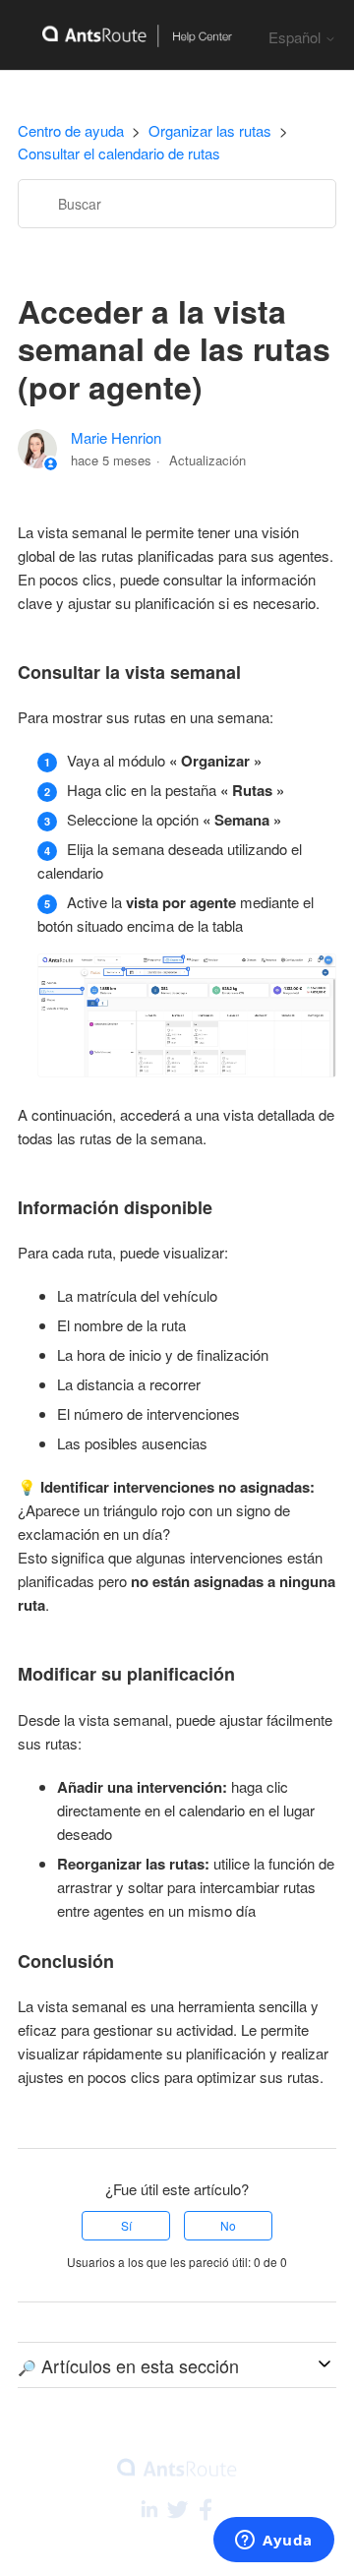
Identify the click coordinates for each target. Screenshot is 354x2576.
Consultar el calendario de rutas (119, 153)
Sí (126, 2225)
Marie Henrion (116, 437)
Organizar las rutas (210, 130)
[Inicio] (125, 35)
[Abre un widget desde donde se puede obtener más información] (274, 2542)
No (228, 2225)
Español (296, 37)
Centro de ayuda (71, 130)
